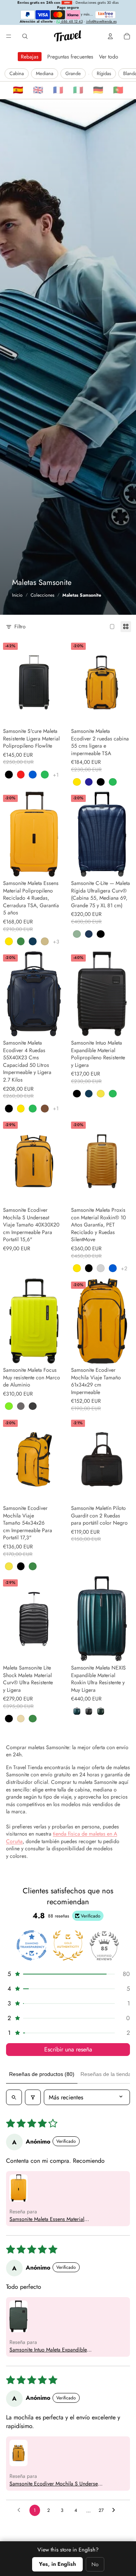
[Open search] (14, 2097)
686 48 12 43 (71, 22)
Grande (73, 73)
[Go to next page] (116, 2510)
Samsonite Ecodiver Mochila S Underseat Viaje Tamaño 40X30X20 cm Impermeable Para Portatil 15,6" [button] (56, 2484)
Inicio (17, 595)
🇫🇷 (58, 90)
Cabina (17, 73)
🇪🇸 (18, 90)
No (95, 2564)
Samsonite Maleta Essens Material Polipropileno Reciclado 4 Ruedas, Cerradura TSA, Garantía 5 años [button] (49, 2219)
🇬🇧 (38, 90)
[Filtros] (33, 2097)
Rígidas (104, 73)
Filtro (20, 627)
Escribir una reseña (68, 2049)
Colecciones (42, 595)
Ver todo (109, 57)
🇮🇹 (78, 90)
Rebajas (30, 57)
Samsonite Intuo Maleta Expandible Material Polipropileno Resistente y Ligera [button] (56, 2350)
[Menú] (9, 36)
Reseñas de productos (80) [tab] (42, 2074)
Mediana (45, 73)
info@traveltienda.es (101, 22)
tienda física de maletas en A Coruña (62, 1837)
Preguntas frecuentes (70, 57)
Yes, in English (57, 2564)
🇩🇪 (98, 90)
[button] (68, 1974)
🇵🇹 (118, 90)
